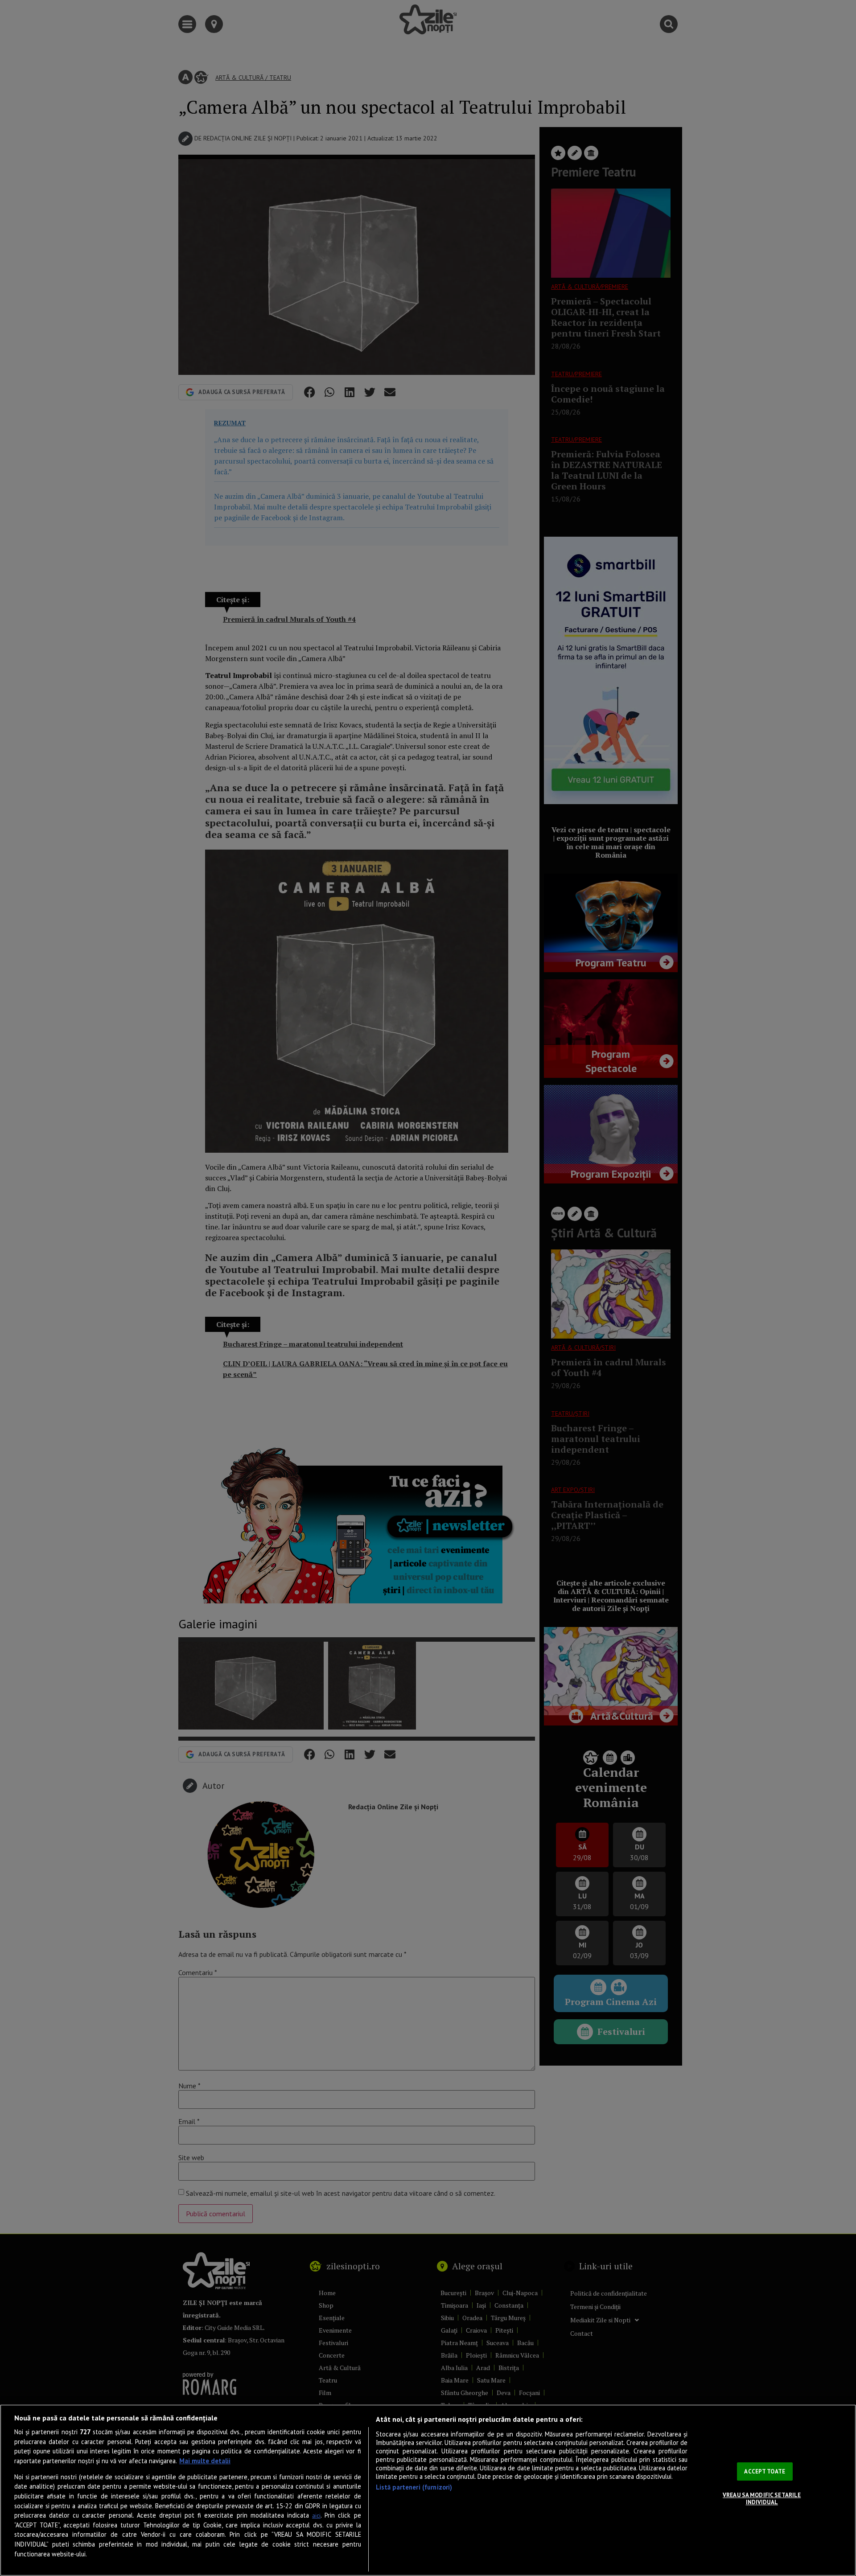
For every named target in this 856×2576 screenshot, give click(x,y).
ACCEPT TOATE (765, 2471)
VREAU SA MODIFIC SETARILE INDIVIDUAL (762, 2499)
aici (316, 2516)
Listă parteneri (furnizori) (414, 2487)
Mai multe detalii (205, 2461)
